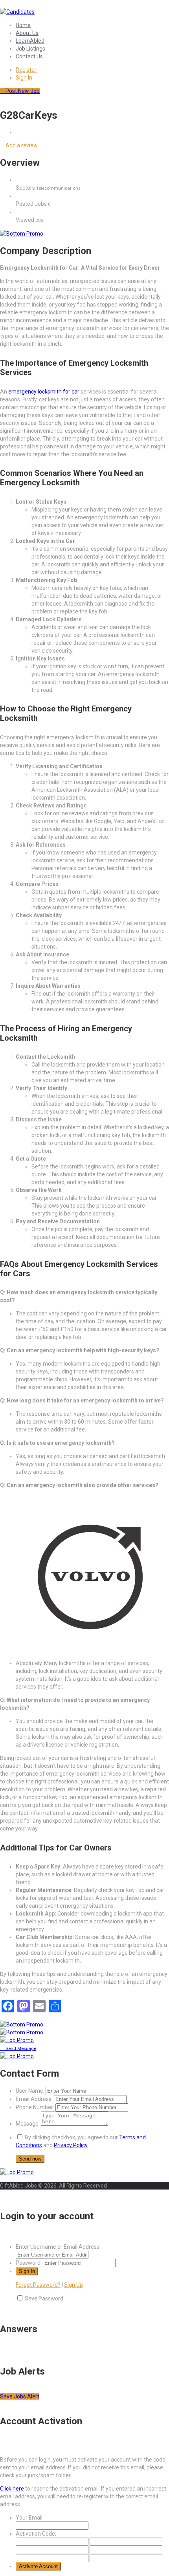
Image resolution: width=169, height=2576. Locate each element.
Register (26, 70)
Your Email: (30, 2518)
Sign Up (73, 2285)
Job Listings (30, 49)
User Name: (30, 2091)
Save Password (44, 2298)
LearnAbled (30, 41)
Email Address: (34, 2099)
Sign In (24, 78)
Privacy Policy (71, 2145)
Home (23, 25)
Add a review (21, 145)
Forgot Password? (38, 2285)
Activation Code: (36, 2534)
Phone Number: (35, 2107)
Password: (29, 2263)
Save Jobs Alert (20, 2396)
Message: (28, 2124)
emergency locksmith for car (44, 392)
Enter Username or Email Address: (58, 2247)
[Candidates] (17, 12)
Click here (12, 2489)
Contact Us (29, 56)
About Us (27, 33)
